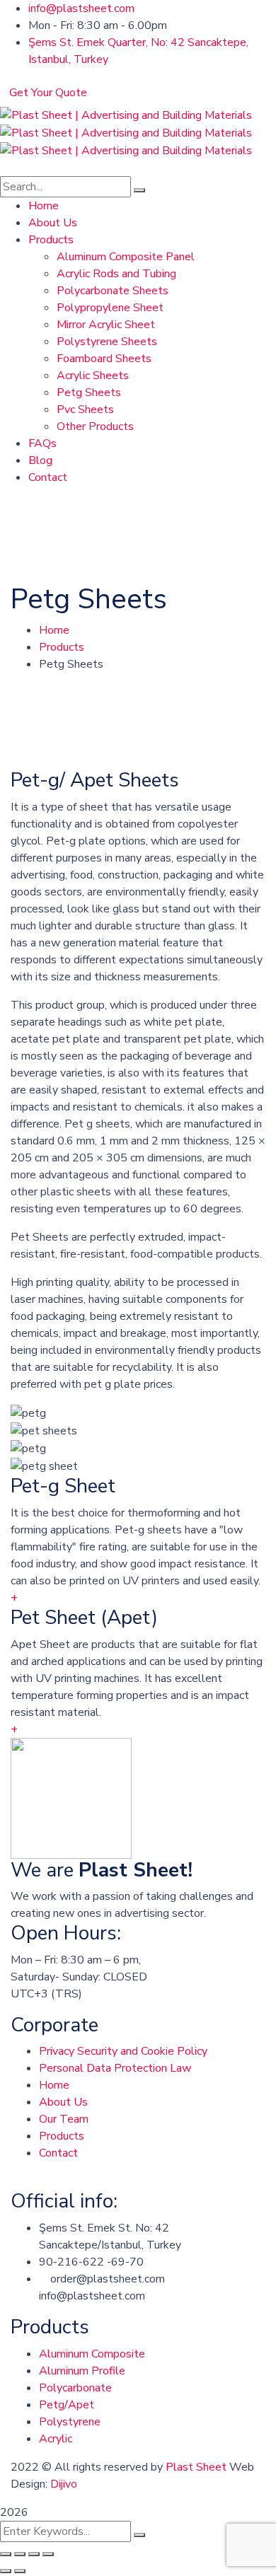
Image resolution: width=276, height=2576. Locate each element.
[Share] (20, 2554)
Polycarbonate (75, 2388)
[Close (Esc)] (6, 2554)
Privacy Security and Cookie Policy (123, 2051)
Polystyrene (70, 2422)
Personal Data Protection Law (115, 2068)
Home (54, 630)
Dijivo (64, 2484)
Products (62, 647)
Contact (58, 2153)
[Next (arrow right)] (20, 2571)
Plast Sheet (196, 2467)
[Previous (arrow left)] (6, 2571)
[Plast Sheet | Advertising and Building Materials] (126, 115)
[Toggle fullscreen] (34, 2554)
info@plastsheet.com (81, 8)
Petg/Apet (67, 2405)
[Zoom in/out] (48, 2554)
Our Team (64, 2119)
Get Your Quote (48, 93)
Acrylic (56, 2439)
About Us (63, 2102)
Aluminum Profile (82, 2371)
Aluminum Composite (92, 2354)
